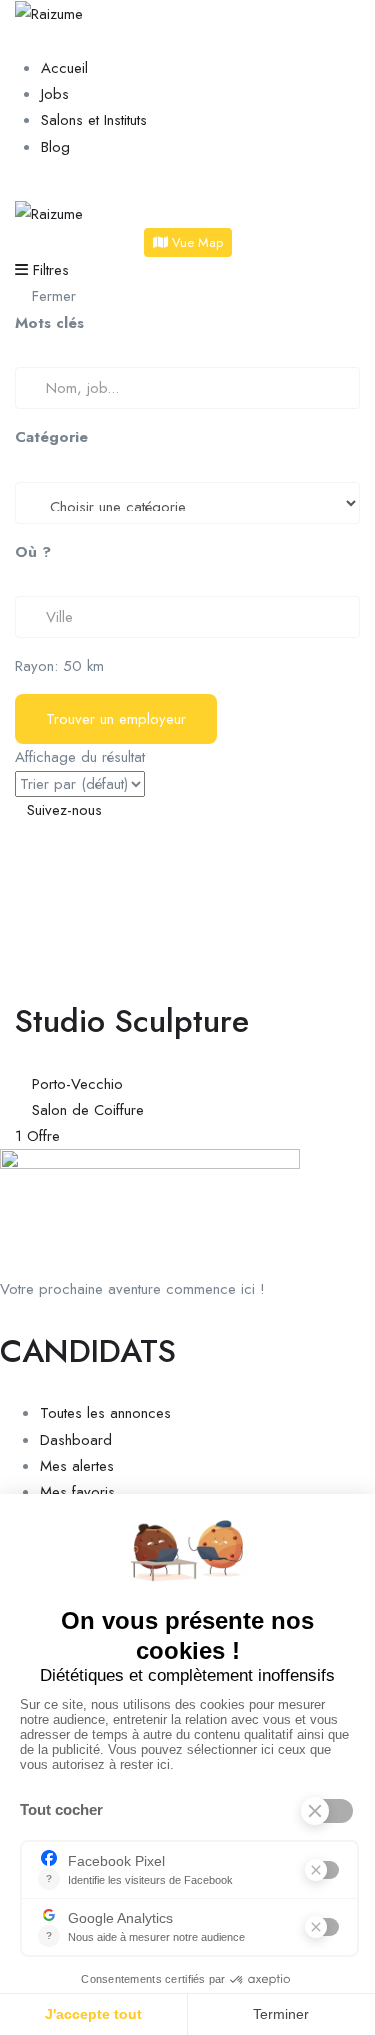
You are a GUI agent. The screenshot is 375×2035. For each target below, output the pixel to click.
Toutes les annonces (105, 1413)
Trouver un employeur (116, 719)
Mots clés (49, 323)
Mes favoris (77, 1492)
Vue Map (195, 242)
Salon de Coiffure (88, 1110)
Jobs (55, 94)
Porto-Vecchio (77, 1084)
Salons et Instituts (94, 120)
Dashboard (76, 1440)
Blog (55, 147)
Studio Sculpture (132, 1021)
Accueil (64, 68)
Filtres (48, 270)
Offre (37, 1136)
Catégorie (51, 437)
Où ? (33, 552)
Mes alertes (77, 1466)
